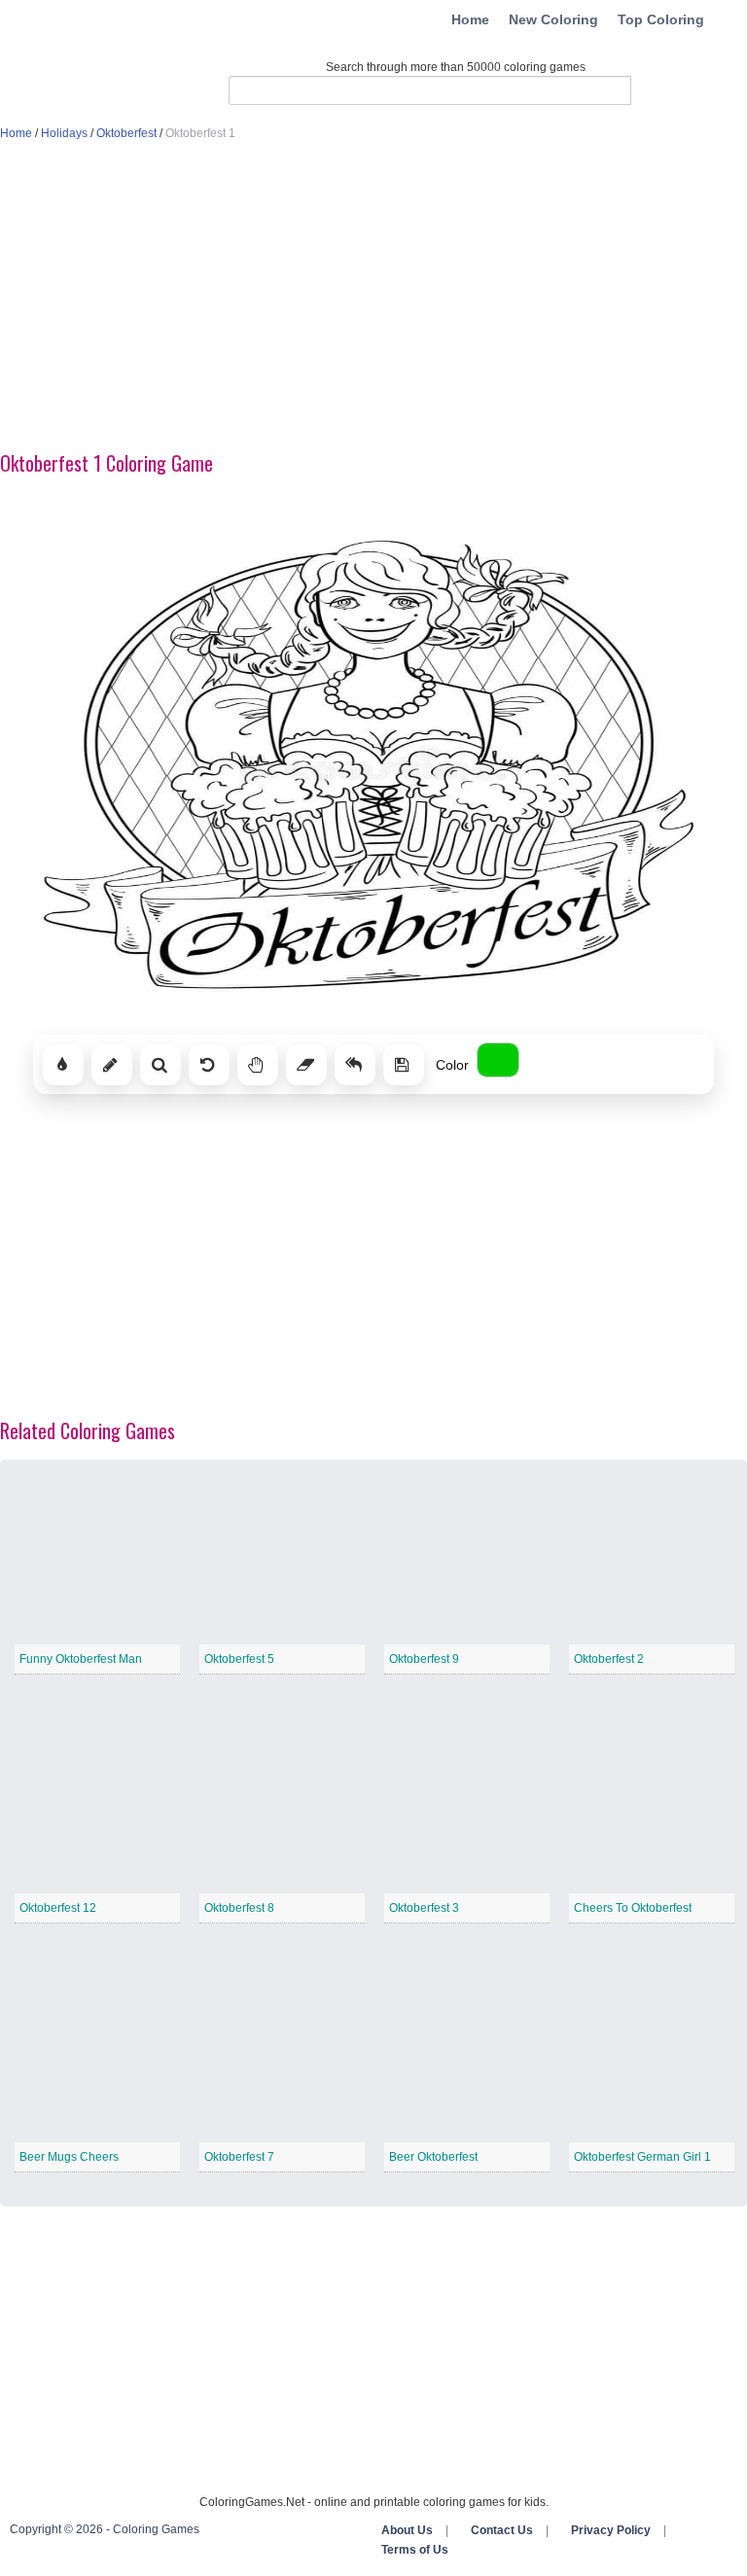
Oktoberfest (126, 133)
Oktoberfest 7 (239, 2157)
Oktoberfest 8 (239, 1908)
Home (470, 19)
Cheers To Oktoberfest (633, 1908)
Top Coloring (661, 19)
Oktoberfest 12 (58, 1908)
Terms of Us (415, 2550)
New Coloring (553, 19)
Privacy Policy (611, 2530)
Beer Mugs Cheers (69, 2157)
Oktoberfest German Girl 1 (642, 2157)
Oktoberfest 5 (239, 1659)
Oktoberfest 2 (609, 1659)
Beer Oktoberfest (433, 2157)
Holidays (64, 133)
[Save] (404, 1065)
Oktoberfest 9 (424, 1659)
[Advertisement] (373, 298)
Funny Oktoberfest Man (81, 1659)
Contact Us (502, 2530)
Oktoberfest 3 (424, 1908)
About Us (407, 2530)
